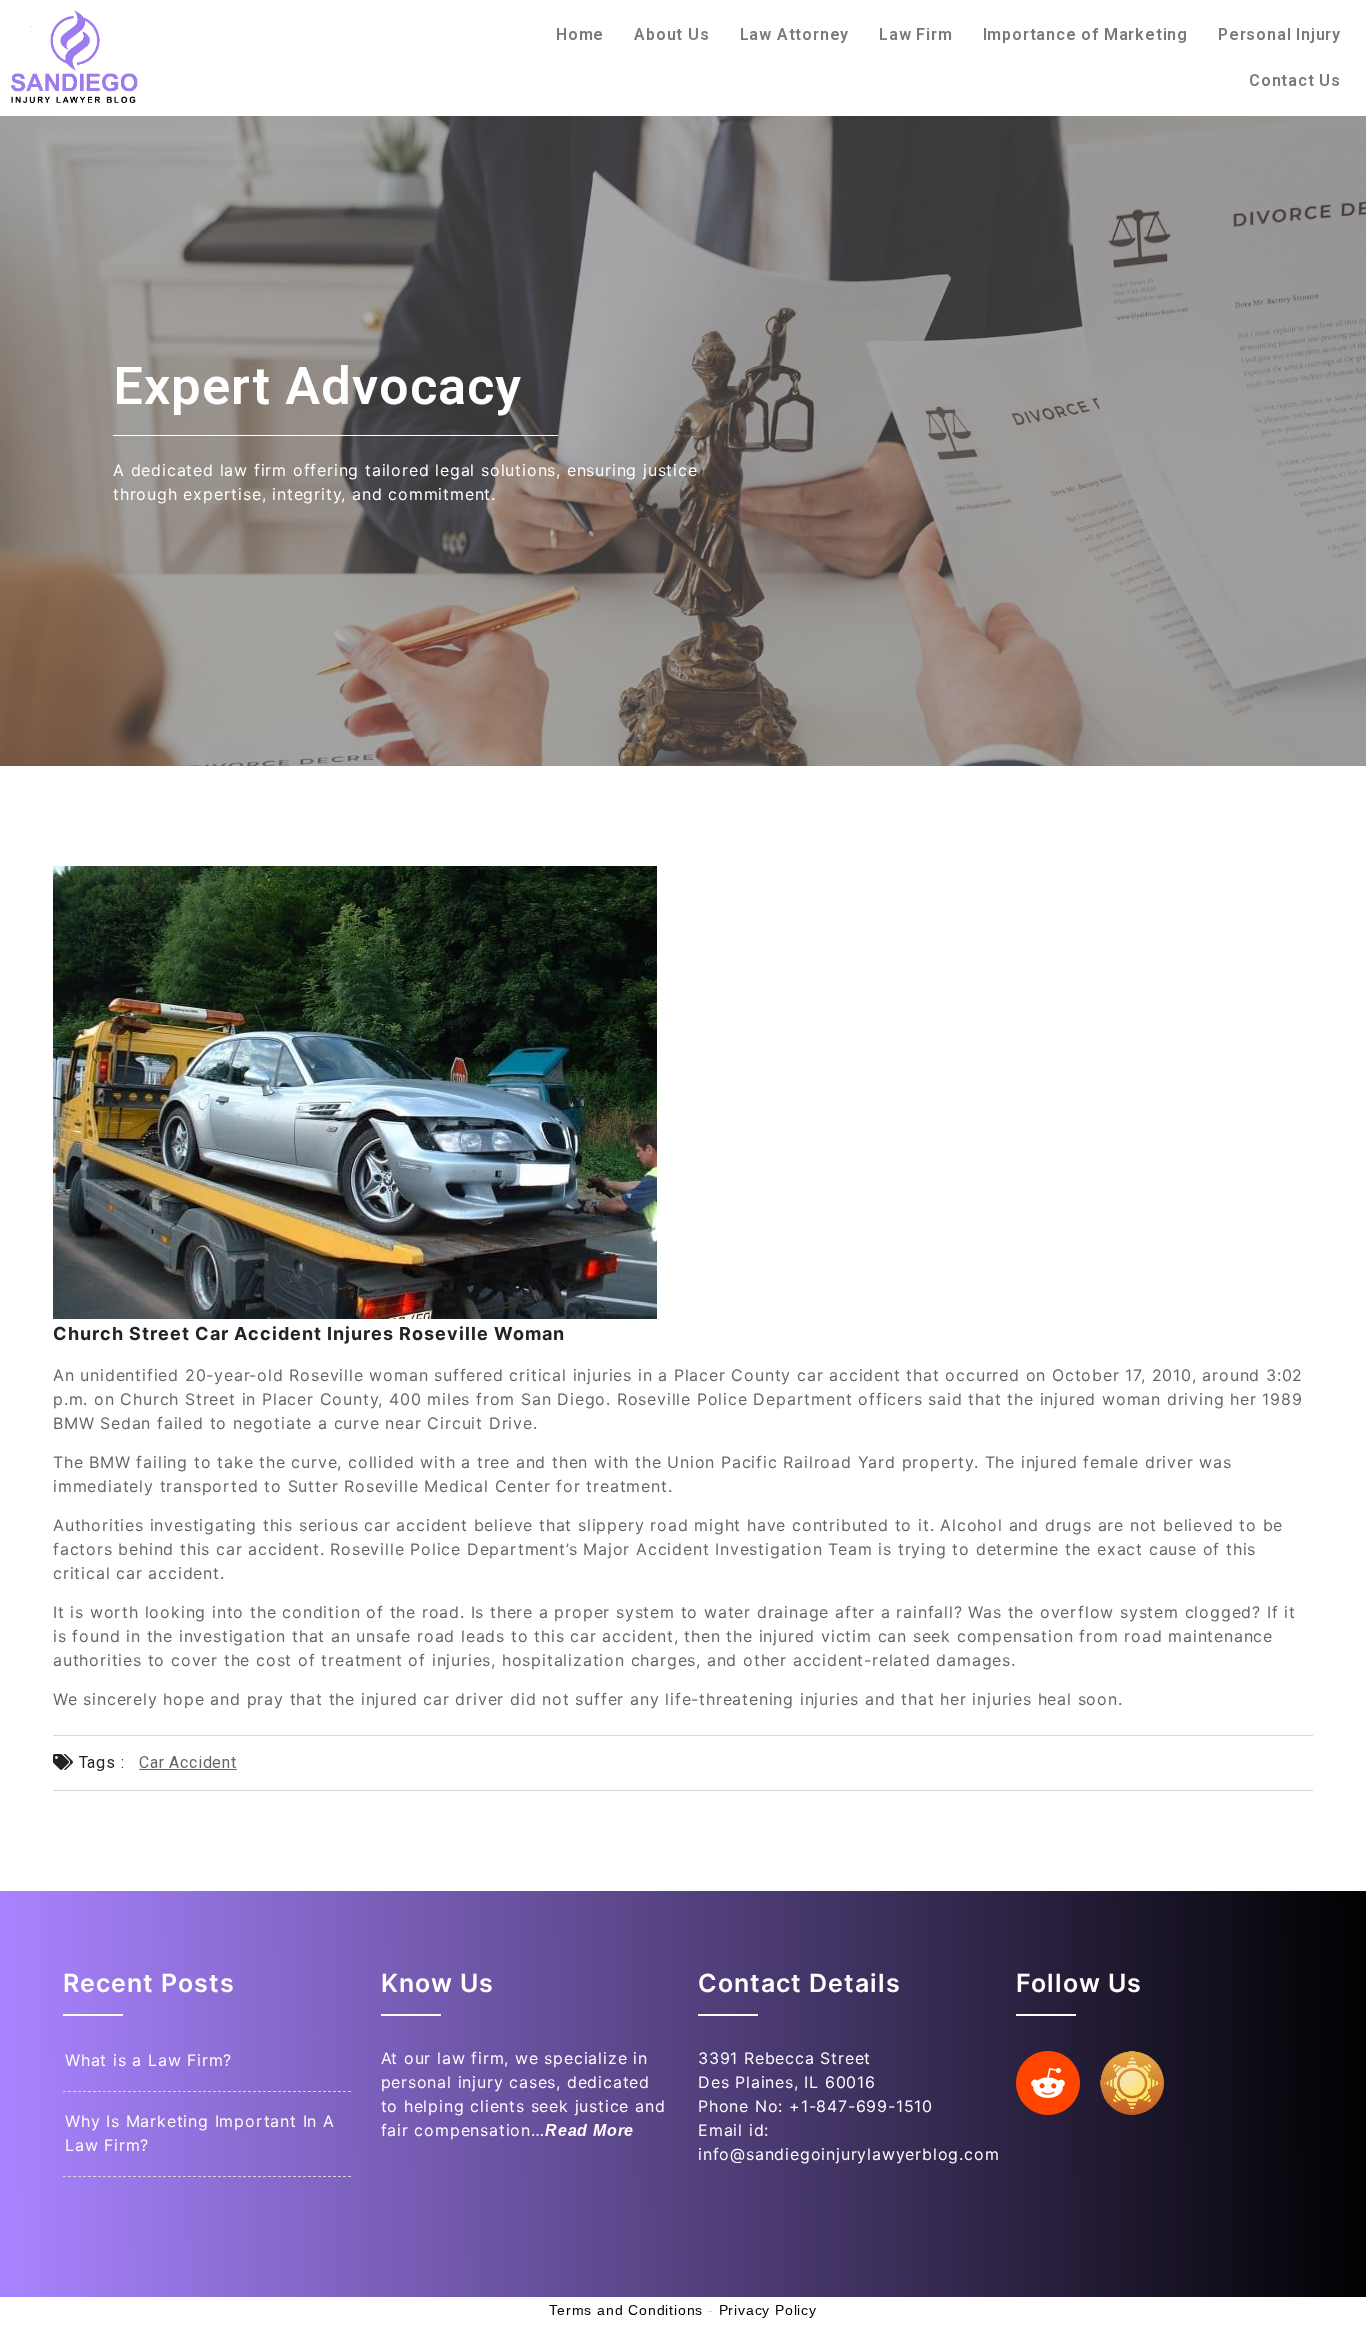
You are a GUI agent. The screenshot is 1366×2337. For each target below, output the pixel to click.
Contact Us (1295, 80)
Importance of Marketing (1085, 34)
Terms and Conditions (626, 2310)
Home (580, 34)
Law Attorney (795, 34)
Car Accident (188, 1762)
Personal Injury (1279, 34)
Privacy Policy (768, 2310)
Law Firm (915, 34)
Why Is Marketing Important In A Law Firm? (200, 2133)
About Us (671, 34)
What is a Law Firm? (148, 2060)
